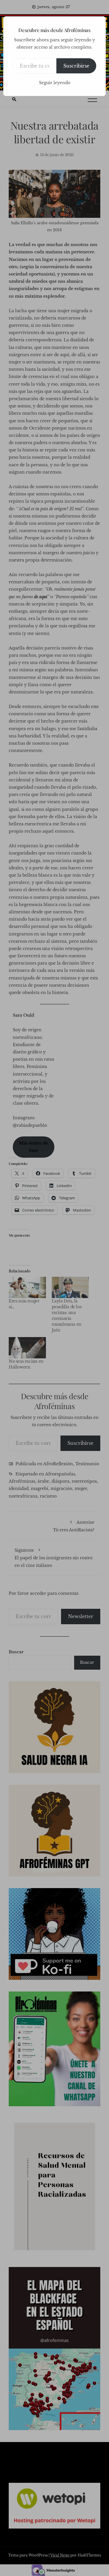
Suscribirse (76, 66)
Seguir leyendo (55, 83)
